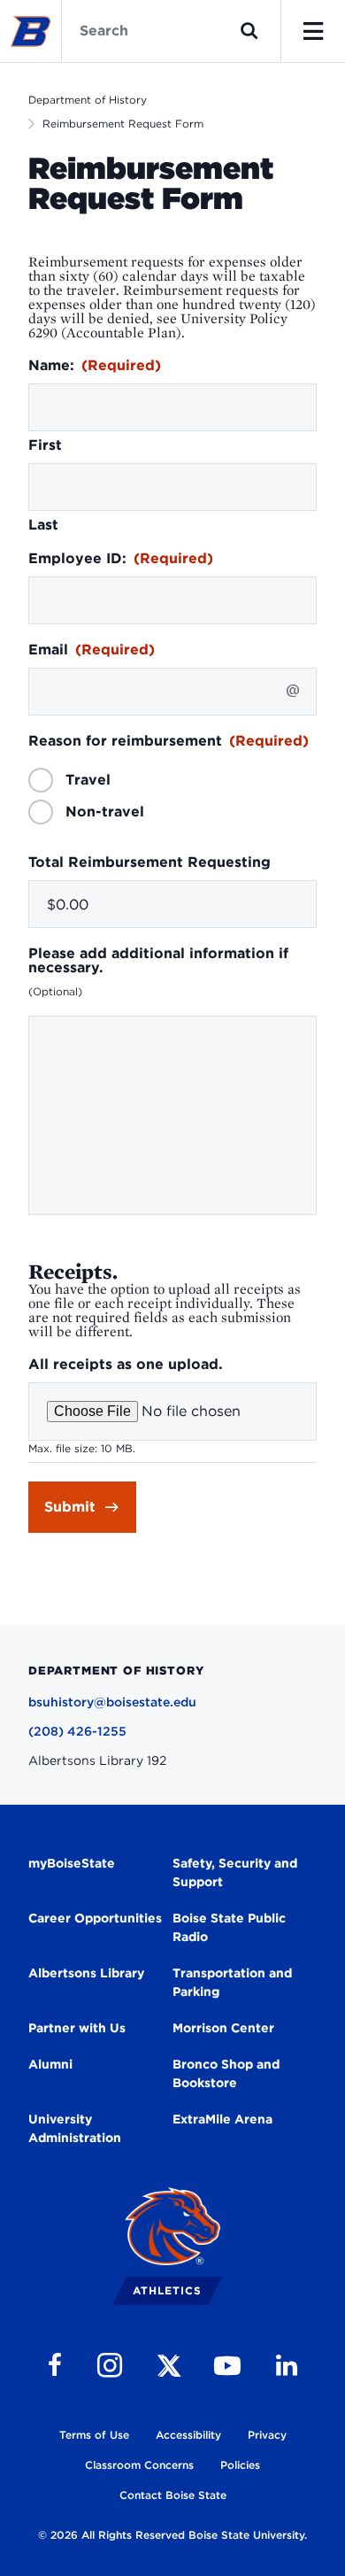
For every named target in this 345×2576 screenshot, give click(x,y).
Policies (240, 2465)
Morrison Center (223, 2028)
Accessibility (188, 2435)
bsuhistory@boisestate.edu (112, 1702)
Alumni (50, 2064)
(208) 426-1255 (77, 1731)
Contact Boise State (173, 2495)
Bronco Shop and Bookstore (226, 2073)
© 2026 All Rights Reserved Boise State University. (172, 2535)
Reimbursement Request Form (123, 124)
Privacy (267, 2435)
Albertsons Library (86, 1973)
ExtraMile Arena (222, 2119)
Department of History (88, 100)
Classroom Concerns (139, 2465)
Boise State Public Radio (229, 1927)
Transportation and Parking (232, 1982)
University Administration (75, 2128)
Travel (88, 780)
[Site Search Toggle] (249, 31)
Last (43, 525)
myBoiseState (72, 1863)
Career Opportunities (95, 1918)
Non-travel (105, 812)
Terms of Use (94, 2435)
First (45, 445)
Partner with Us (77, 2028)
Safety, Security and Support (235, 1872)
